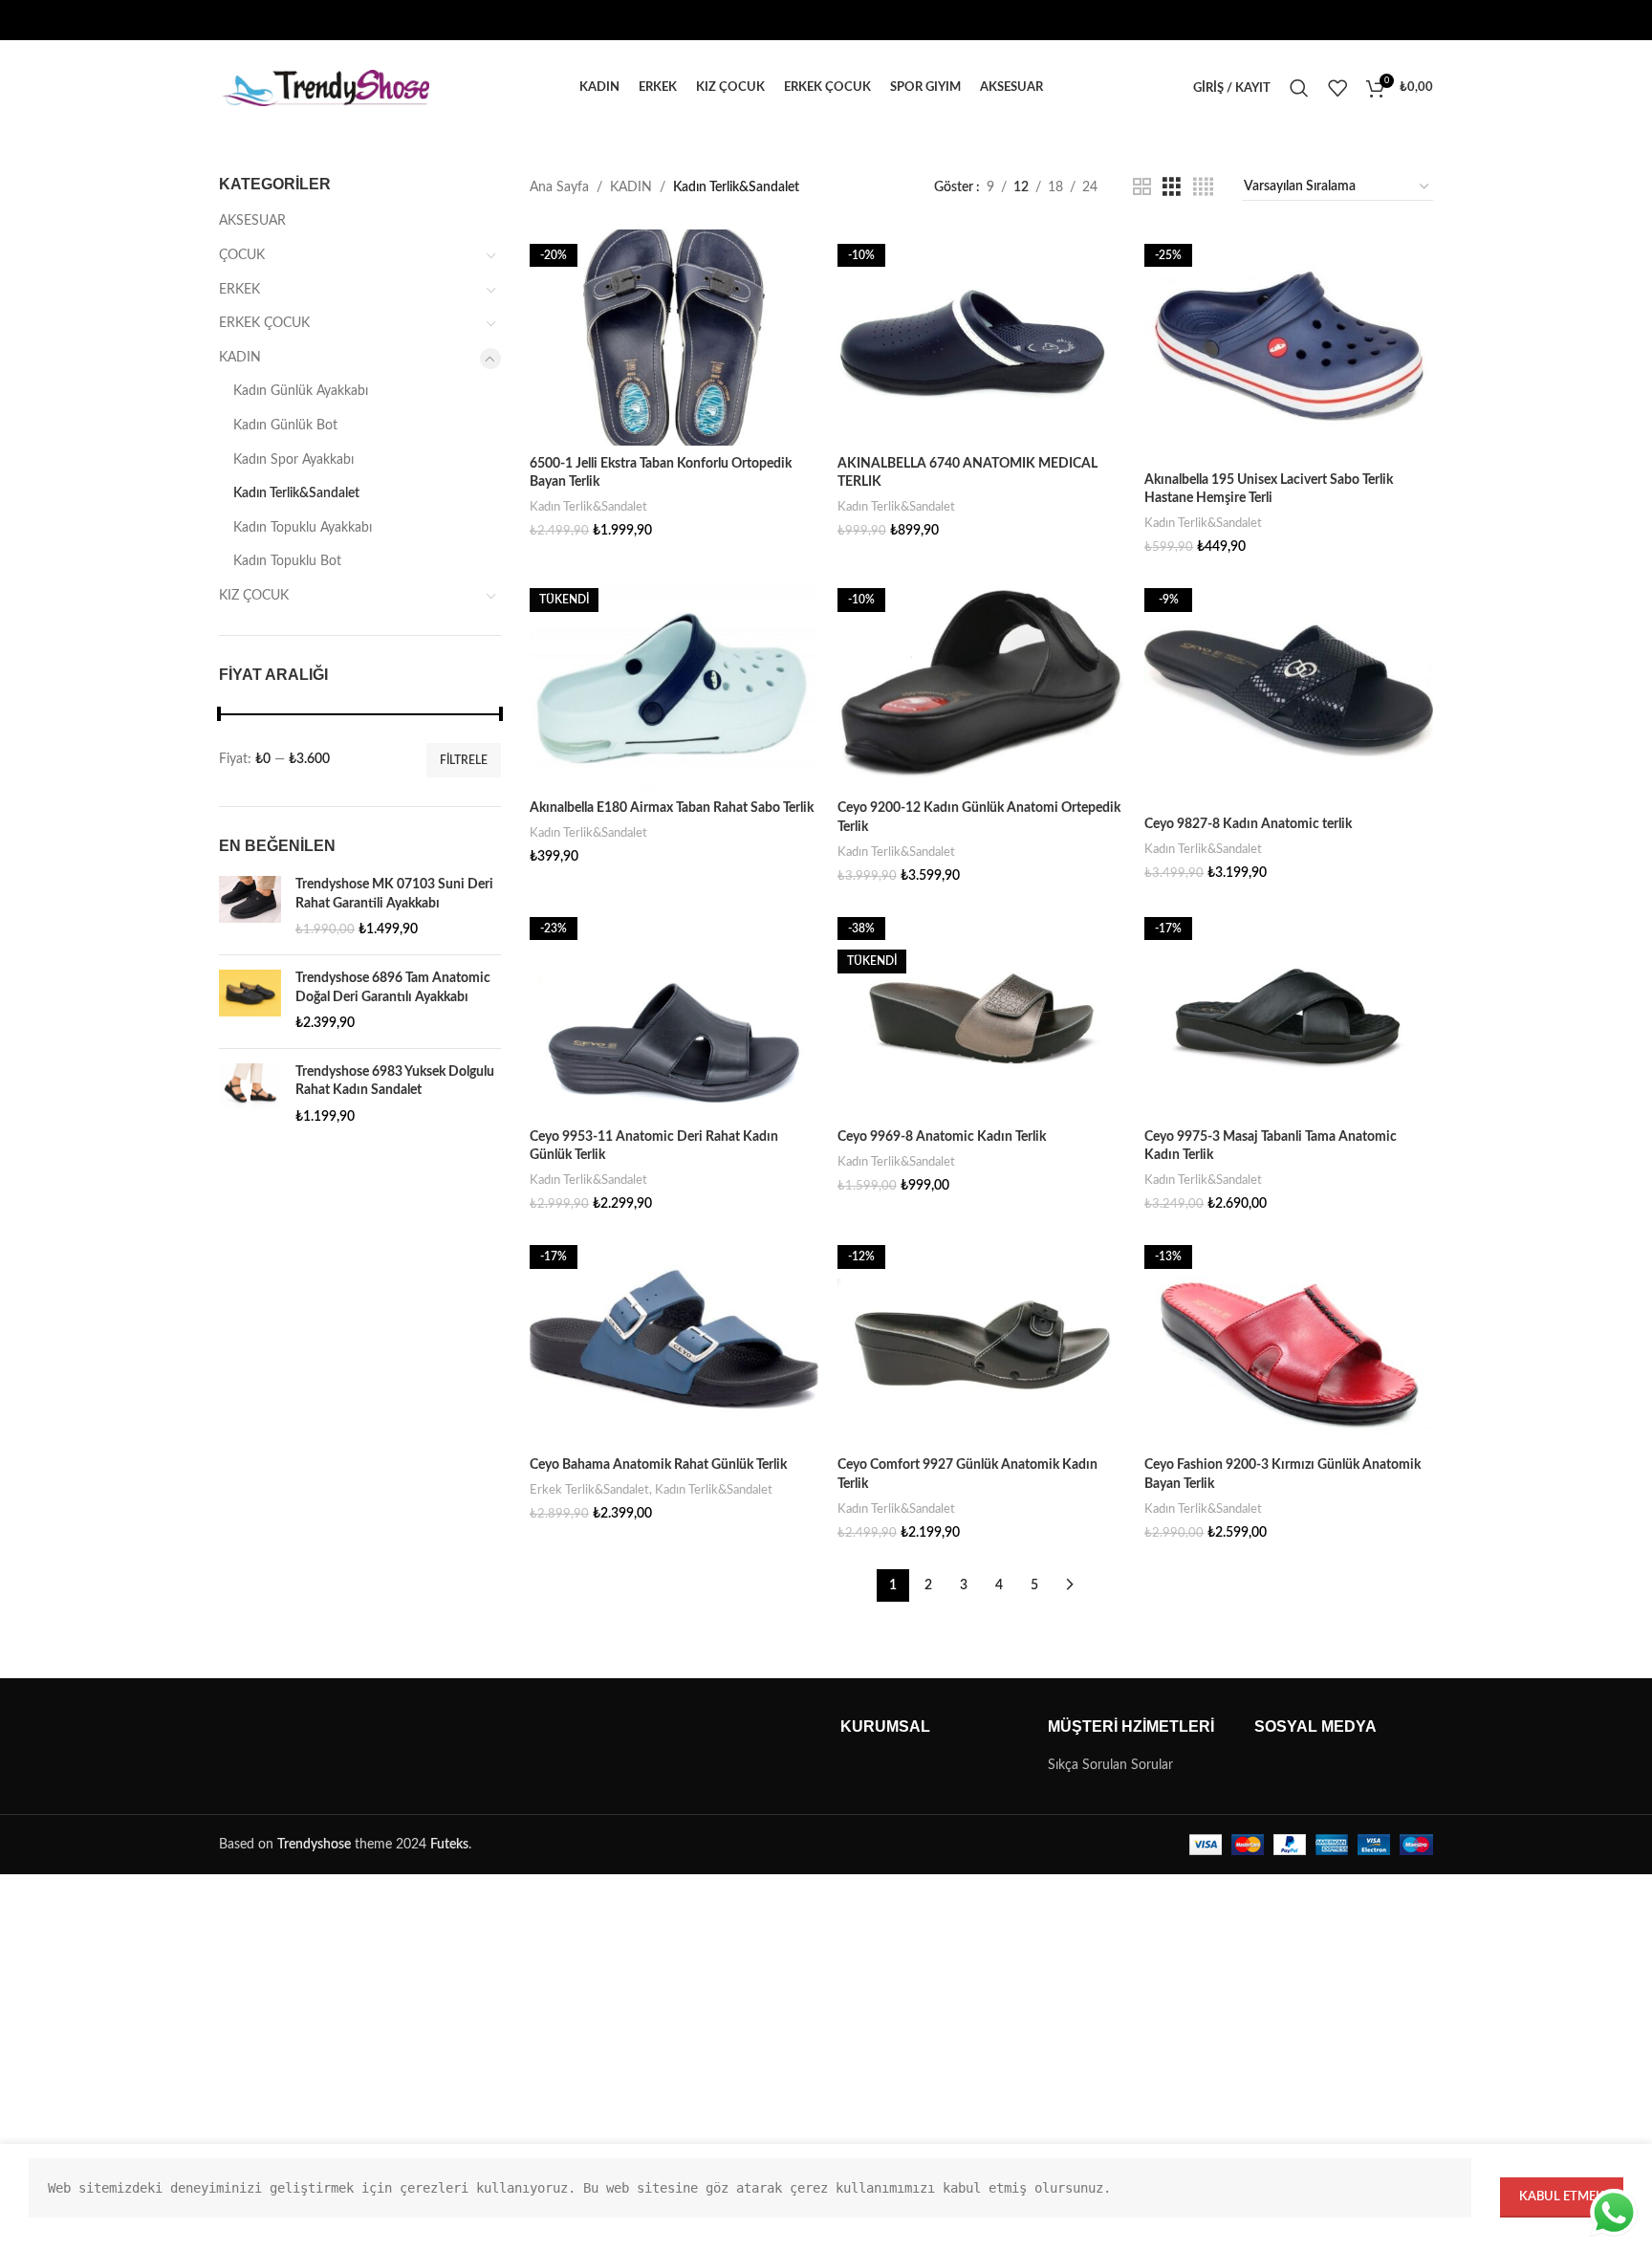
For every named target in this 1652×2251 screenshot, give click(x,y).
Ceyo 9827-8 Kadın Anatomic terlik (1248, 824)
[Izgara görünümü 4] (1203, 187)
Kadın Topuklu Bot (287, 561)
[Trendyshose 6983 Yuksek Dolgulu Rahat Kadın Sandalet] (250, 1095)
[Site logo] (324, 88)
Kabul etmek (1562, 2197)
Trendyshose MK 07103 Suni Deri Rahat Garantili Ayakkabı (394, 894)
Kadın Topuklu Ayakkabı (303, 528)
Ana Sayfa (559, 187)
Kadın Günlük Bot (285, 426)
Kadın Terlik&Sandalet (296, 493)
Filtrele (464, 760)
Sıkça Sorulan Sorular (1110, 1765)
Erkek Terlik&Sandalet (589, 1490)
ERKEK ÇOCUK (264, 323)
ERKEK (239, 290)
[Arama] (1299, 88)
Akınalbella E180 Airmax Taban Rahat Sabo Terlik (672, 808)
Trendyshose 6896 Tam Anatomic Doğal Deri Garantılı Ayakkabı (393, 988)
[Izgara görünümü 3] (1172, 187)
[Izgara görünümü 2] (1142, 187)
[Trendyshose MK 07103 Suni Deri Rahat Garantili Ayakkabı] (250, 908)
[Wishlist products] (1337, 88)
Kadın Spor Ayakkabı (293, 460)
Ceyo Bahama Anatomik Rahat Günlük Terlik (658, 1465)
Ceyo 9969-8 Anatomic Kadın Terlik (942, 1137)
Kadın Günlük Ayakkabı (301, 391)
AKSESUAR (252, 221)
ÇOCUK (242, 255)
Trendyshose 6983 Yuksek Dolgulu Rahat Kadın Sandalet (395, 1082)
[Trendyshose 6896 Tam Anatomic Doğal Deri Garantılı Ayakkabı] (250, 1002)
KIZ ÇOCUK (254, 596)
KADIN (240, 358)
